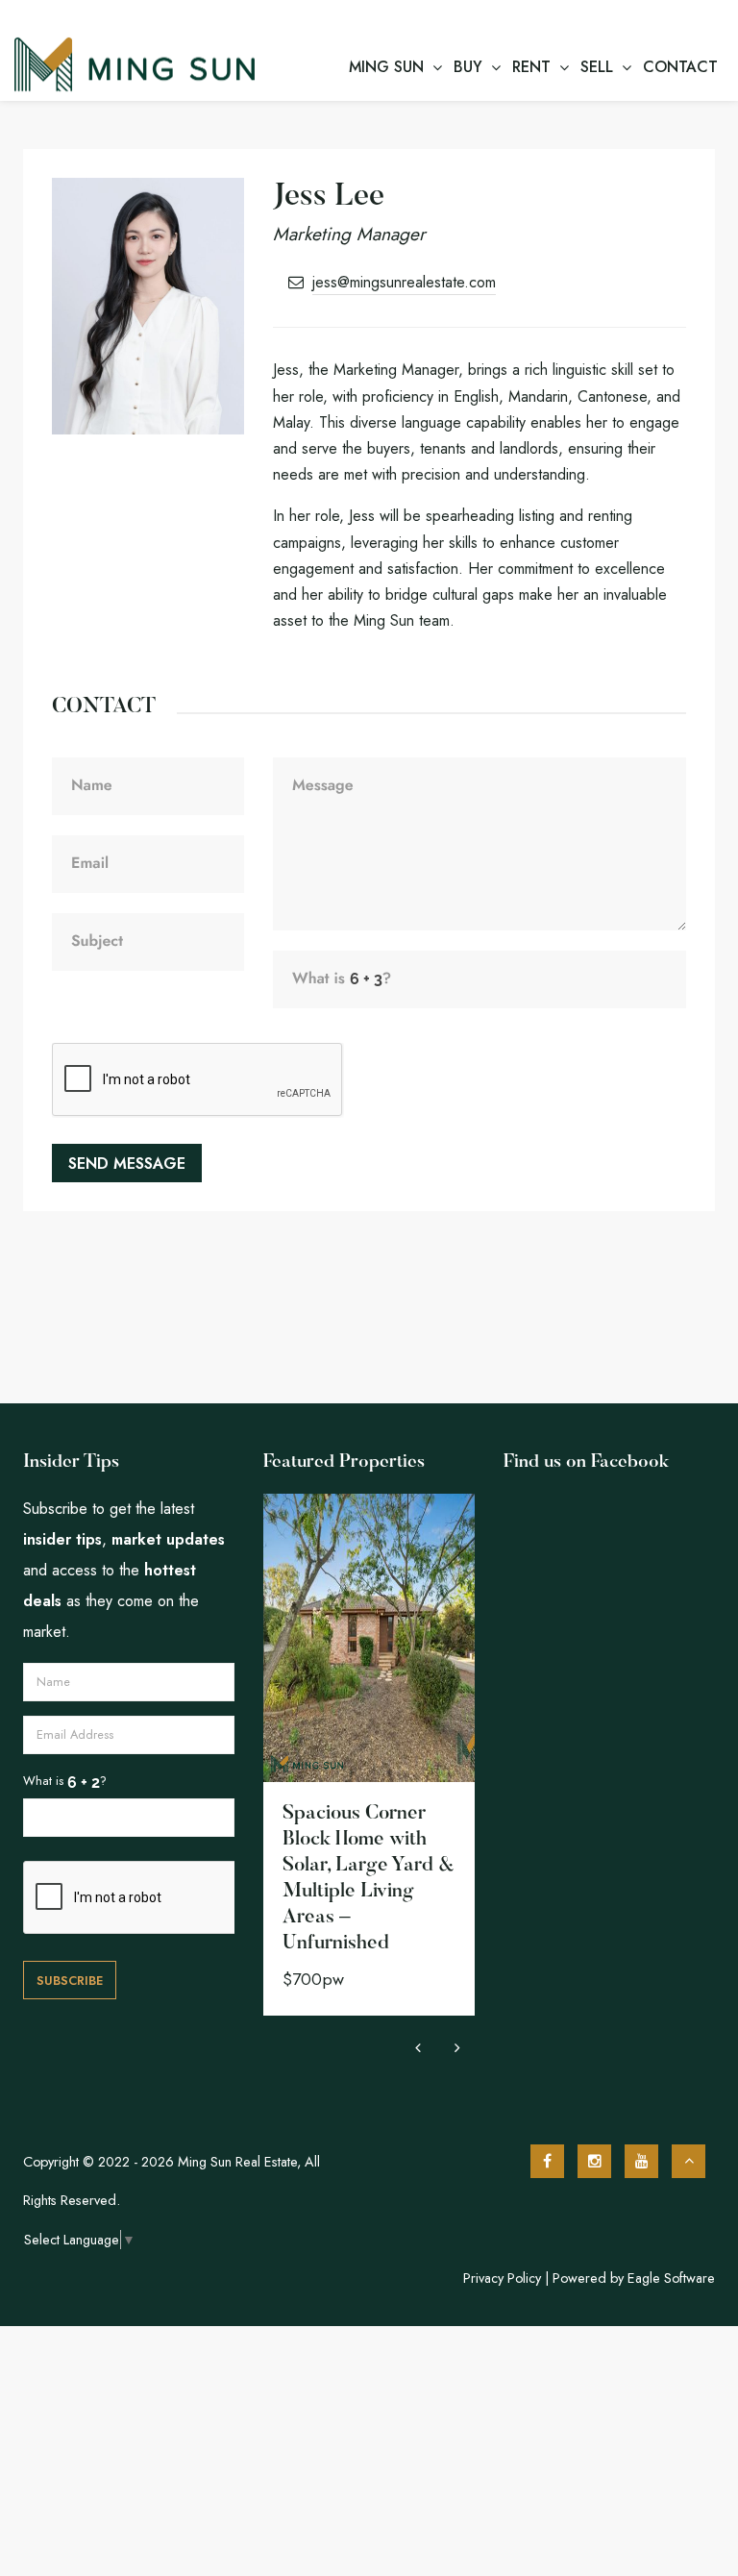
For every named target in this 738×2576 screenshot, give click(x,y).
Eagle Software (671, 2278)
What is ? (65, 1781)
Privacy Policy (502, 2278)
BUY (468, 67)
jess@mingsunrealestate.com (404, 282)
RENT (531, 67)
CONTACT (680, 67)
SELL (597, 67)
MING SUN (386, 67)
